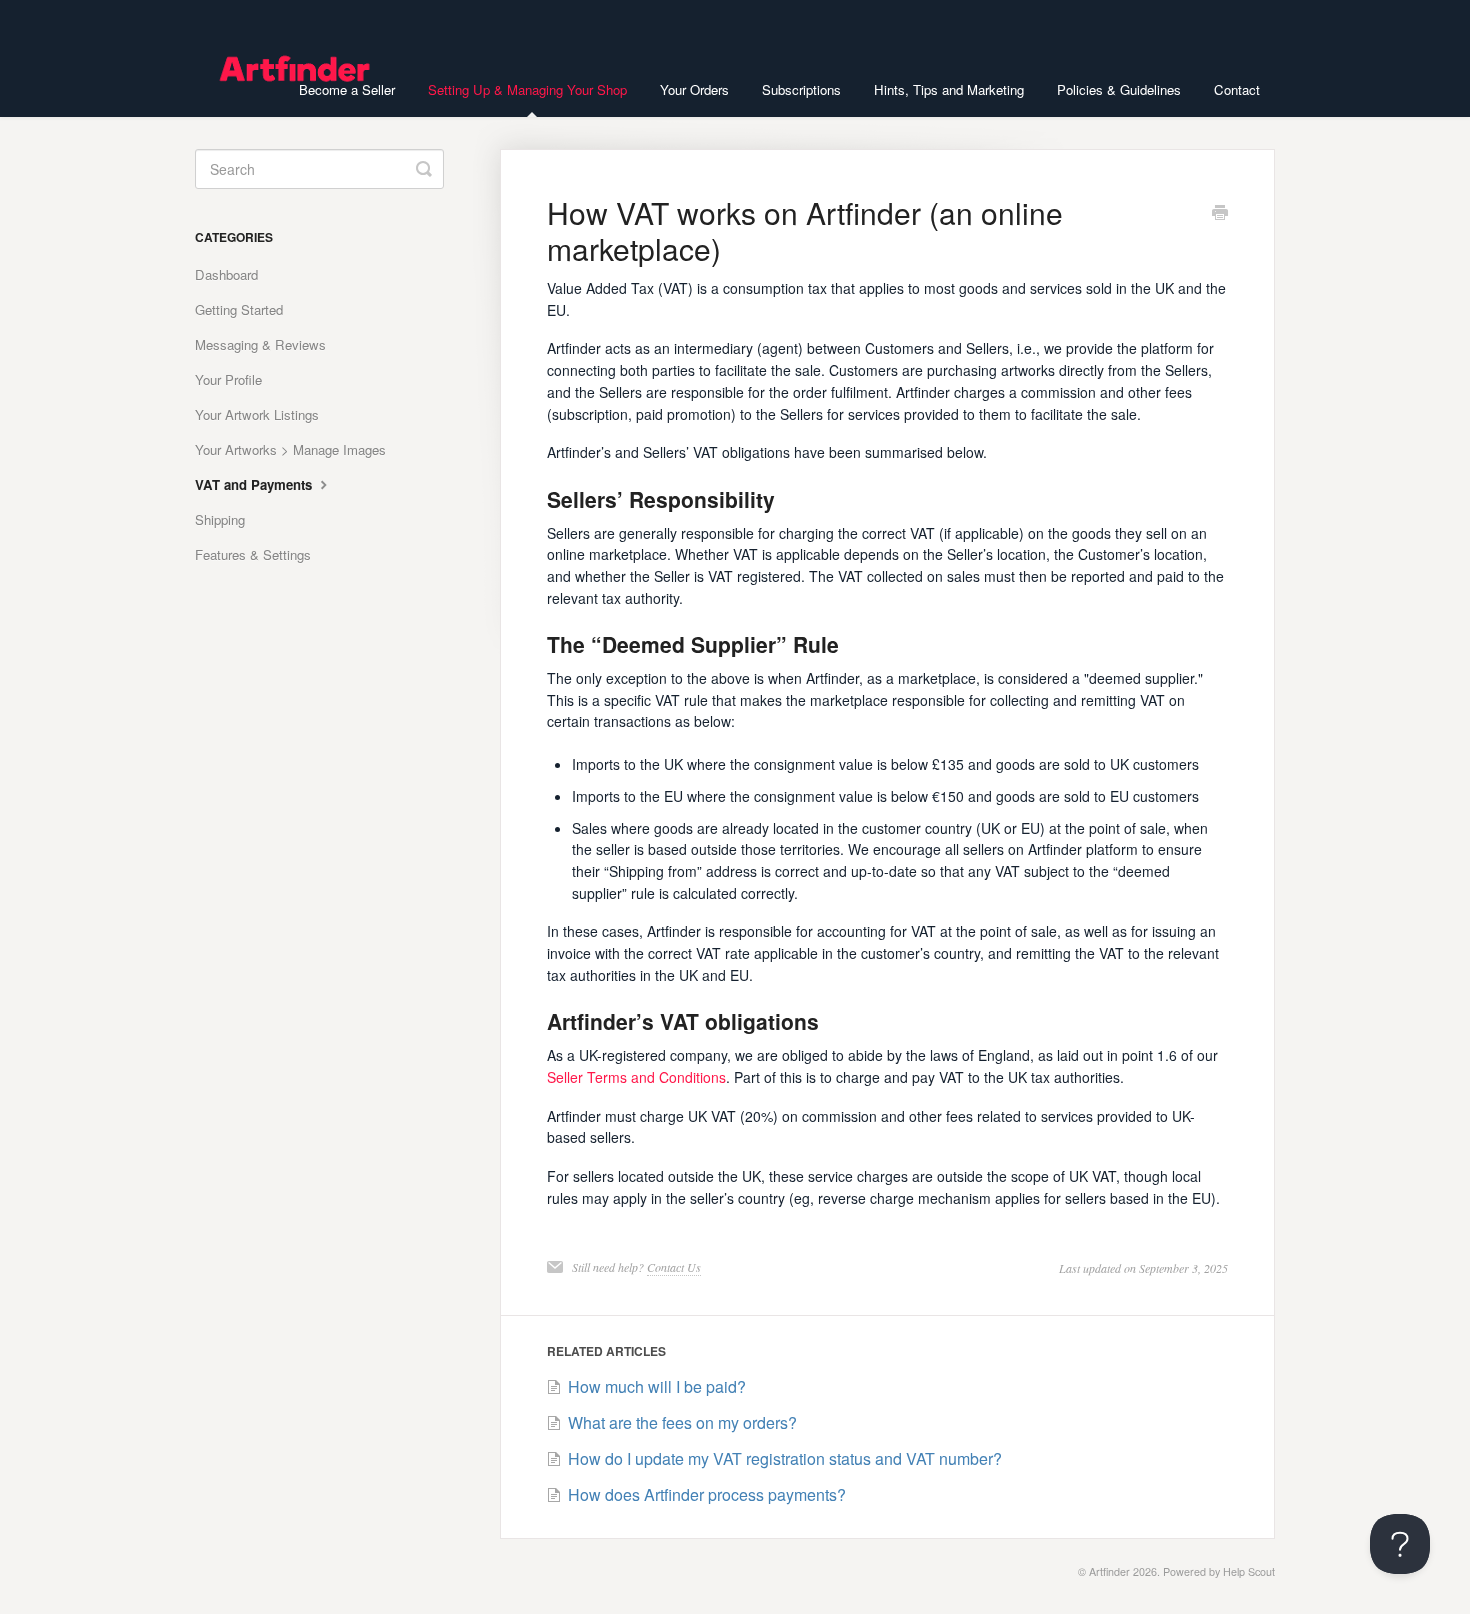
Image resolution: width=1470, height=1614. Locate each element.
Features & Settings (253, 554)
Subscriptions (801, 89)
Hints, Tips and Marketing (949, 89)
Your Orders (694, 89)
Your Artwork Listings (257, 414)
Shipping (220, 519)
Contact (1237, 89)
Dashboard (226, 274)
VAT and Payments (255, 484)
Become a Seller (347, 89)
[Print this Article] (1220, 214)
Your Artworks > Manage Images (290, 449)
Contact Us (674, 1267)
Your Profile (228, 379)
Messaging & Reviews (260, 344)
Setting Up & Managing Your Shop (527, 89)
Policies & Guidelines (1119, 89)
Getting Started (239, 309)
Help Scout (1249, 1571)
